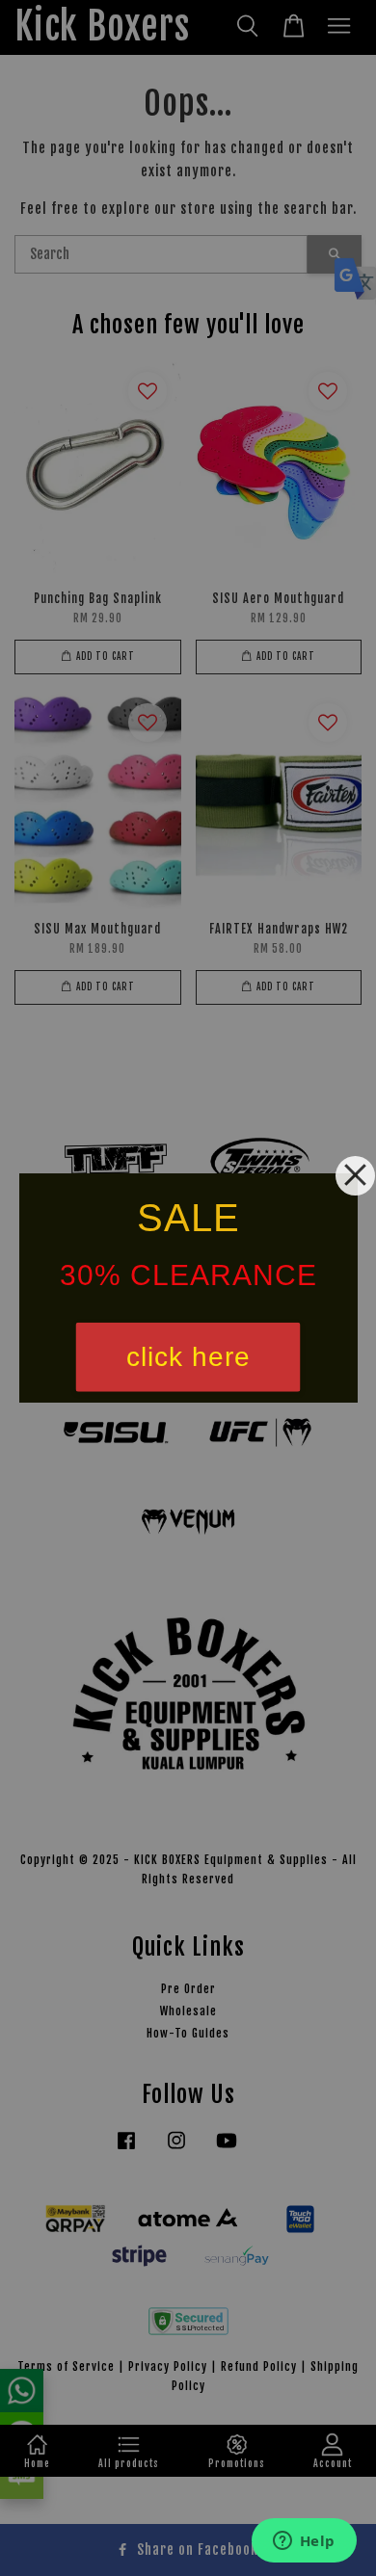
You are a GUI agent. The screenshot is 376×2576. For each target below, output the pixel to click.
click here (188, 1357)
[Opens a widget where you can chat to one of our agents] (304, 2542)
